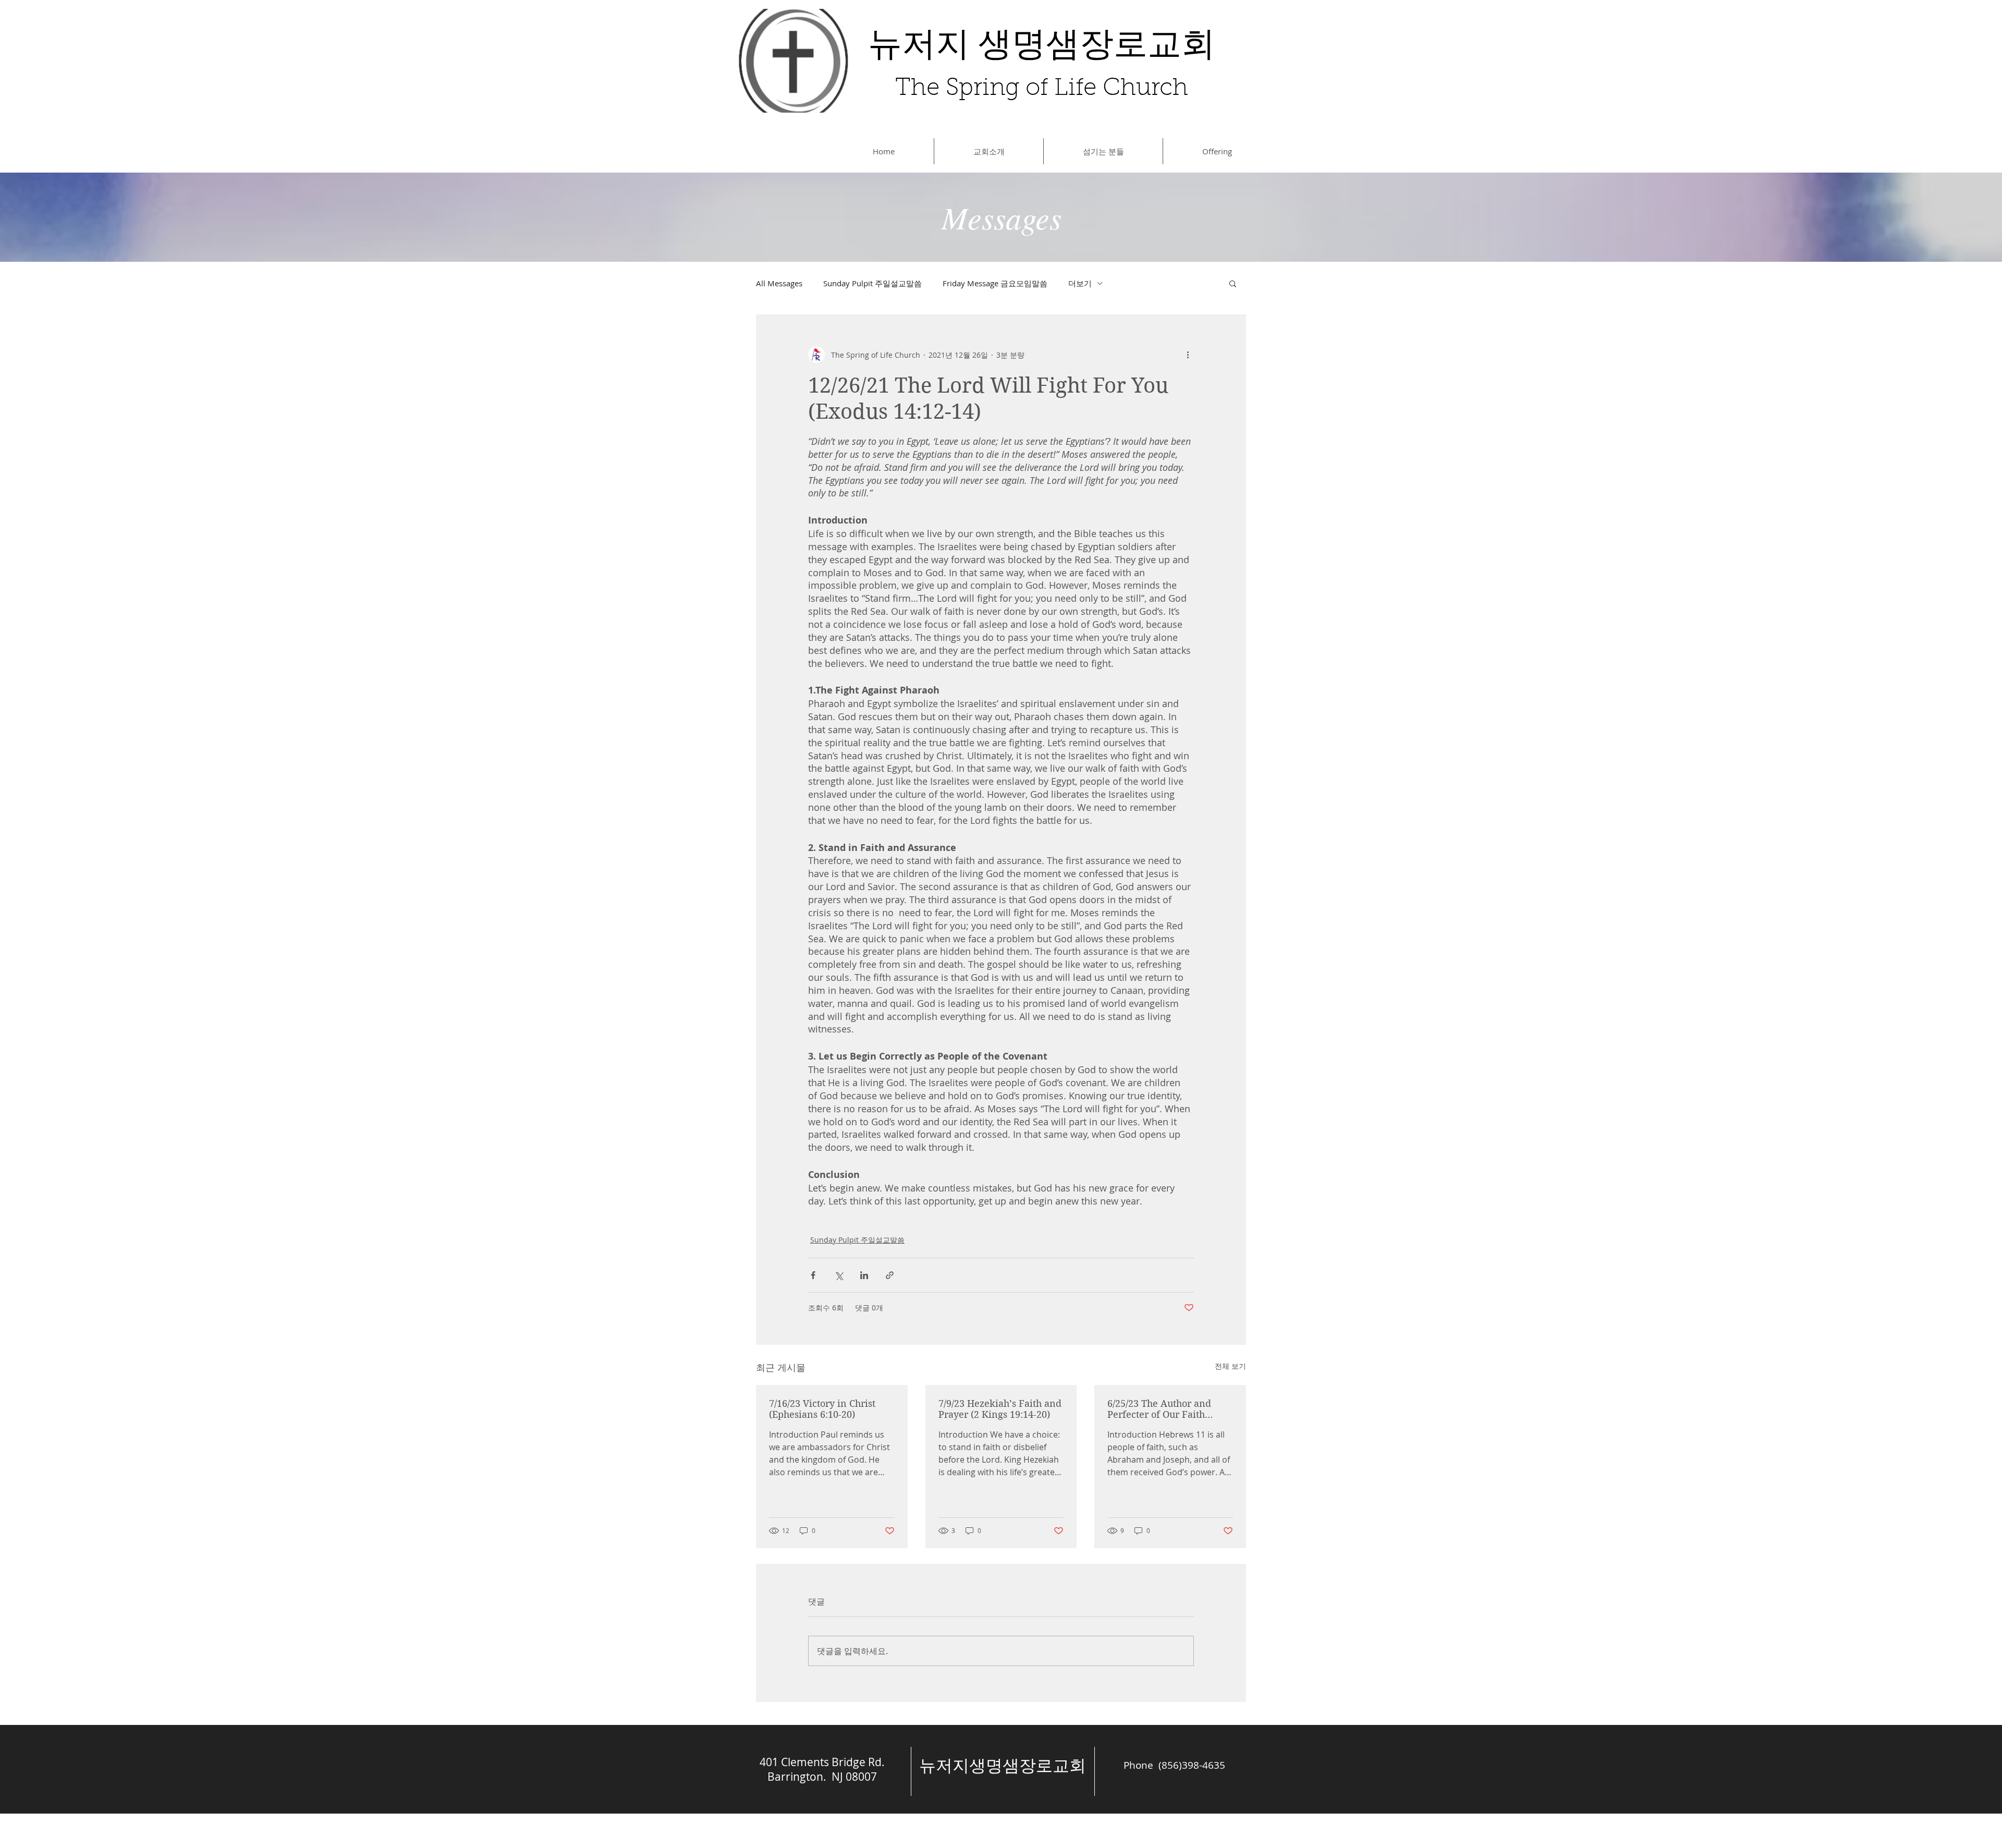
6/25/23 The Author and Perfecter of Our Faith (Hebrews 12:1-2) (1159, 1409)
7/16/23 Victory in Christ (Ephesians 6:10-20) (822, 1409)
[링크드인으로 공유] (864, 1275)
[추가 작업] (1188, 355)
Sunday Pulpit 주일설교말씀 (872, 283)
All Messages (779, 283)
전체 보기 (1230, 1366)
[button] (1233, 283)
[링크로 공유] (890, 1275)
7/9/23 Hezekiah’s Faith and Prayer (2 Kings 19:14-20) (1000, 1409)
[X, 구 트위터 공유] (839, 1275)
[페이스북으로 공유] (813, 1275)
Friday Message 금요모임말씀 (995, 283)
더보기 (1080, 283)
